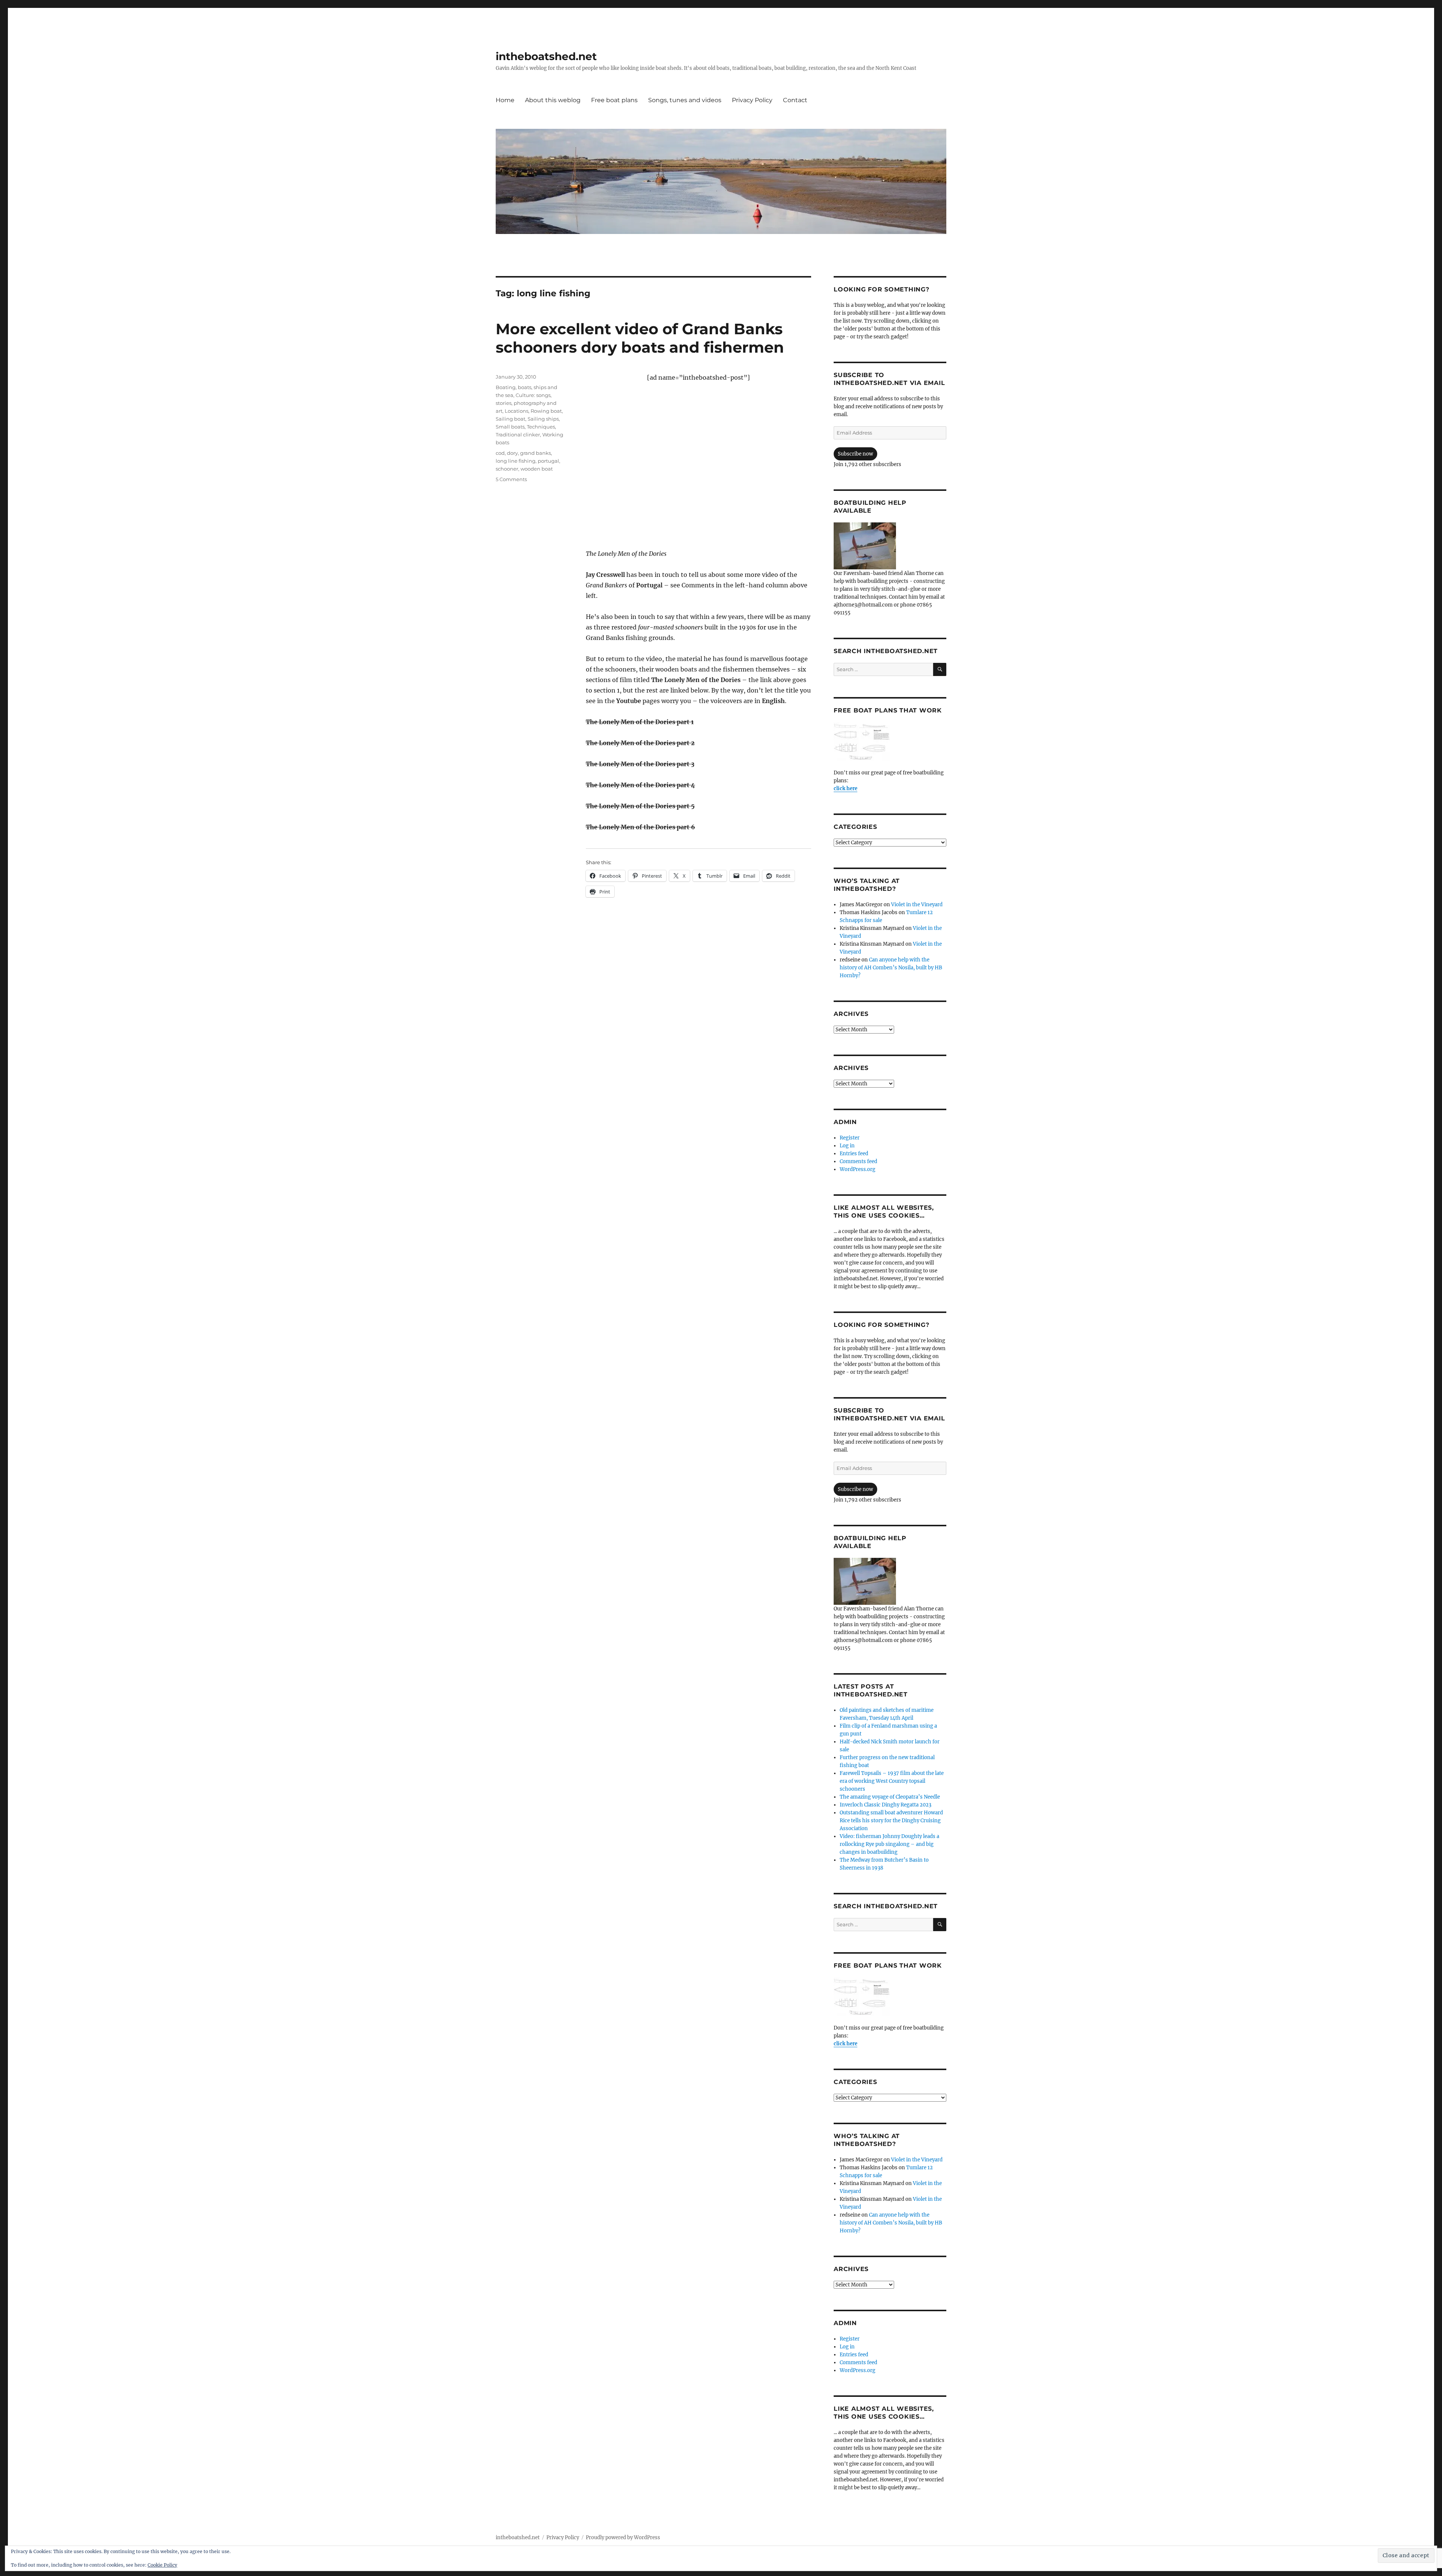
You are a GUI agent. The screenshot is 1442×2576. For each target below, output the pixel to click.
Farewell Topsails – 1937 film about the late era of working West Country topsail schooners (892, 1781)
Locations (517, 411)
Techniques (541, 427)
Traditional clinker (518, 435)
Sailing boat (511, 419)
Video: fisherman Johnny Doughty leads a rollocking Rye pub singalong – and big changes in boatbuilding (889, 1844)
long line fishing (516, 461)
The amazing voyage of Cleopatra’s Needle (890, 1797)
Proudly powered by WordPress (623, 2538)
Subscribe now (855, 454)
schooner (507, 469)
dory (512, 453)
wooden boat (537, 469)
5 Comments (511, 479)
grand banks (535, 453)
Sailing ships (543, 419)
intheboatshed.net (546, 56)
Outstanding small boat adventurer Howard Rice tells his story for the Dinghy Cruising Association (891, 1821)
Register (850, 1138)
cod (500, 453)
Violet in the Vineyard (917, 905)
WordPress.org (858, 1169)
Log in (847, 1146)
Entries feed (854, 1154)
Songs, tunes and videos (685, 100)
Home (505, 100)
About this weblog (553, 100)
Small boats (510, 427)
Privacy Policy (752, 100)
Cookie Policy (162, 2565)
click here (845, 788)
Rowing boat (546, 411)
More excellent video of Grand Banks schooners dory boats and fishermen (640, 338)
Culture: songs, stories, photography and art (526, 403)
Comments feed (858, 1161)
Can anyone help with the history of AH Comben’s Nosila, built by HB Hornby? (891, 968)
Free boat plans (614, 100)
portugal (548, 461)
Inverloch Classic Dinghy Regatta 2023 (885, 1805)
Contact (795, 100)
